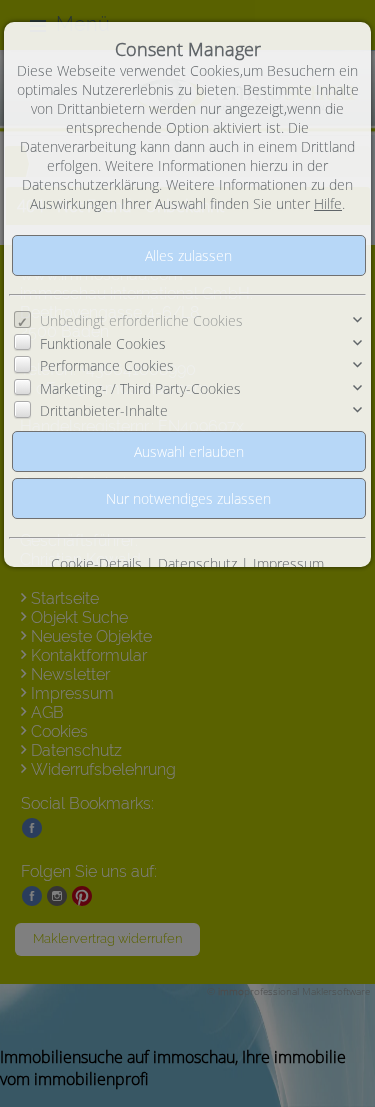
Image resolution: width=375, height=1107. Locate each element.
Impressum (288, 563)
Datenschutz (197, 563)
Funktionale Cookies (103, 343)
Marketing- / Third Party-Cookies (140, 388)
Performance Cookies (107, 365)
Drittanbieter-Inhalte (104, 410)
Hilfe (328, 203)
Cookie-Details (96, 563)
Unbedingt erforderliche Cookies (141, 320)
